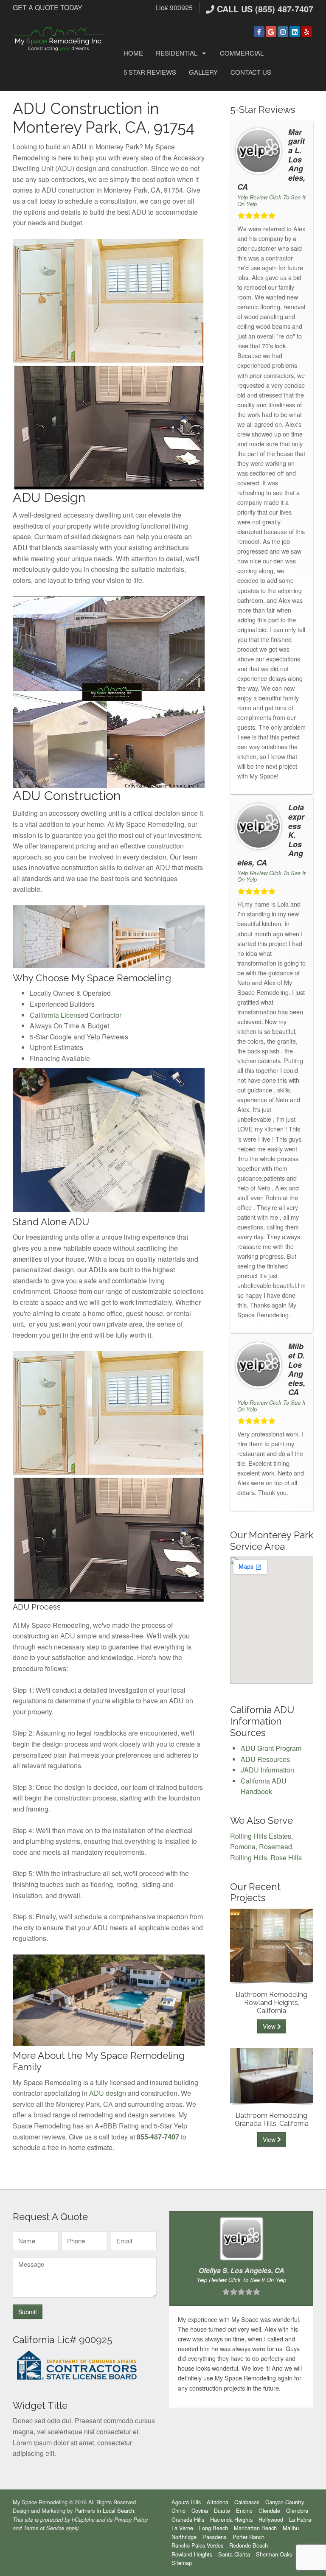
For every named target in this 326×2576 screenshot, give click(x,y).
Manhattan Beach (255, 2528)
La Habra (300, 2519)
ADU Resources (265, 1759)
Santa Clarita (234, 2554)
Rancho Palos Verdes (197, 2545)
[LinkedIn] (295, 32)
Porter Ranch (249, 2537)
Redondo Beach (249, 2545)
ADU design (108, 2093)
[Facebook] (259, 32)
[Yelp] (307, 32)
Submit (28, 2312)
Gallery (203, 72)
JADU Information (267, 1770)
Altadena (218, 2502)
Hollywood (271, 2519)
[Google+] (271, 32)
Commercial (242, 53)
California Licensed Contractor (76, 1015)
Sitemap (182, 2563)
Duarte (222, 2510)
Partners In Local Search (104, 2510)
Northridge (184, 2537)
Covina (200, 2510)
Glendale (269, 2510)
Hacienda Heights (231, 2519)
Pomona (243, 1847)
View (270, 2026)
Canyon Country (285, 2502)
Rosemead (275, 1847)
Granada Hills (188, 2519)
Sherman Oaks (274, 2554)
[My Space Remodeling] (59, 38)
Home (133, 53)
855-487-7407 (158, 2137)
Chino (178, 2510)
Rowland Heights (192, 2554)
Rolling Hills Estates (261, 1836)
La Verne (182, 2528)
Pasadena (215, 2537)
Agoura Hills (186, 2502)
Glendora (297, 2510)
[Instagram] (283, 32)
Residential (177, 53)
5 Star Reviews (150, 72)
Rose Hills (286, 1858)
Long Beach (214, 2528)
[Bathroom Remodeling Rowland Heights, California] (272, 1945)
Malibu (291, 2528)
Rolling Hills (249, 1858)
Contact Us (251, 72)
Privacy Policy (131, 2520)
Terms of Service (44, 2528)
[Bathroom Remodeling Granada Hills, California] (272, 2075)
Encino (244, 2510)
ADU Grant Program (271, 1748)
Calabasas (247, 2502)
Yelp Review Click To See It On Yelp (271, 200)
